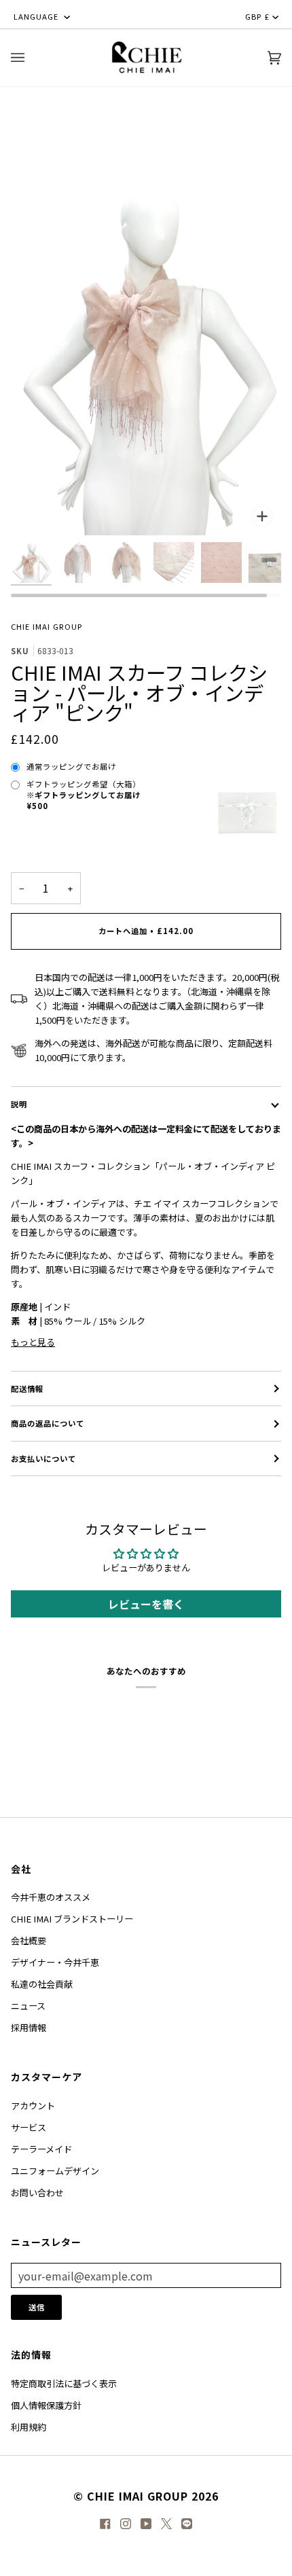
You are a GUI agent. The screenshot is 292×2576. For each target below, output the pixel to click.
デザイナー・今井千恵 (55, 1962)
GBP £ (257, 16)
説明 (19, 1104)
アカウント (33, 2106)
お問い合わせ (37, 2193)
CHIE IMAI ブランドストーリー (72, 1919)
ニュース (28, 2006)
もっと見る (33, 1342)
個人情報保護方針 (46, 2405)
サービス (29, 2127)
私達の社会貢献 (42, 1984)
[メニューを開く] (31, 58)
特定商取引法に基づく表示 (64, 2383)
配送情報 (27, 1389)
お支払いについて (43, 1459)
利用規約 (29, 2427)
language (37, 16)
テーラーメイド (41, 2149)
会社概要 (29, 1940)
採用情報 (29, 2027)
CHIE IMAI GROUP (47, 626)
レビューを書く (146, 1604)
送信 (37, 2307)
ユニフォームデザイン (55, 2171)
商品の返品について (48, 1423)
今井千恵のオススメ (51, 1897)
